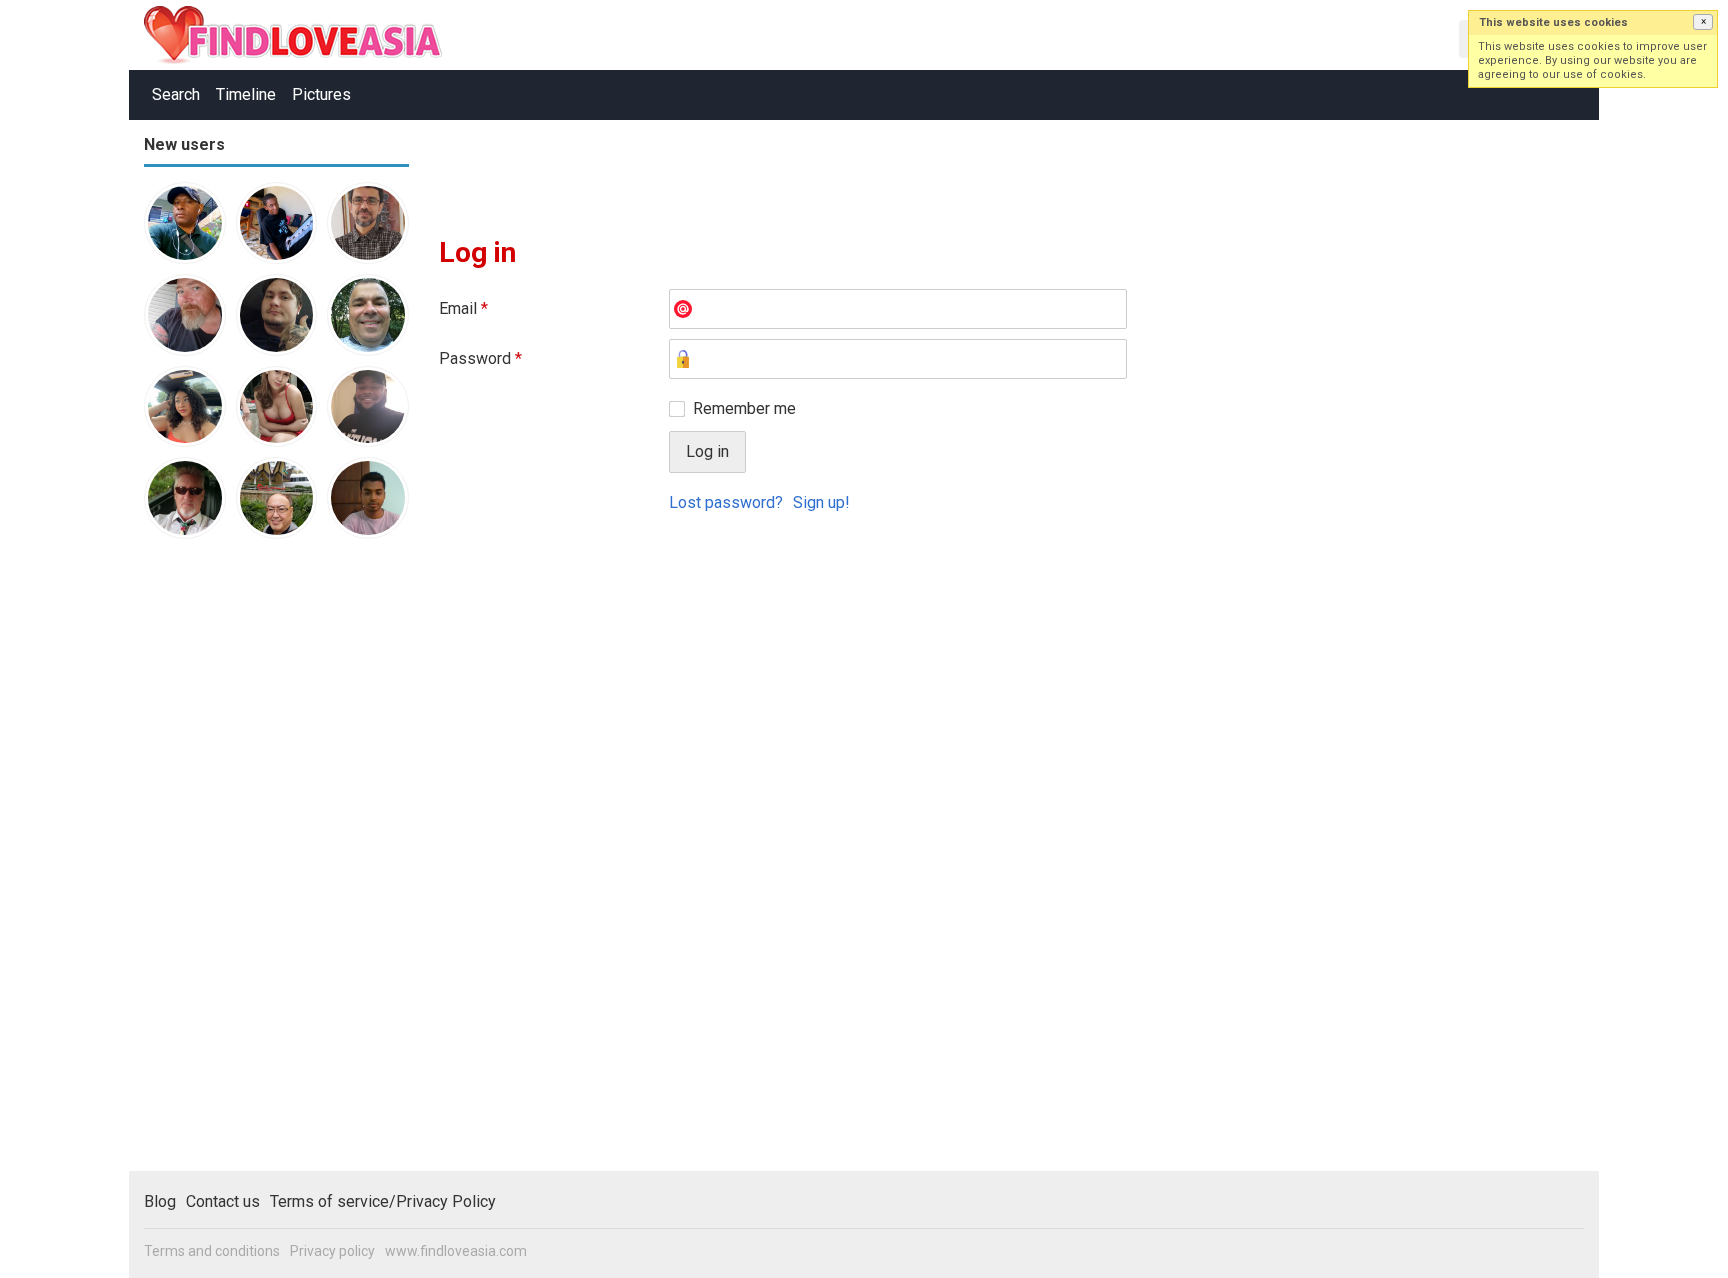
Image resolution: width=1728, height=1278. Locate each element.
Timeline (246, 94)
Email (463, 308)
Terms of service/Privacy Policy (383, 1201)
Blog (160, 1201)
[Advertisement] (224, 864)
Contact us (223, 1201)
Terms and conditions (212, 1251)
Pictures (321, 94)
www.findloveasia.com (456, 1251)
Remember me (744, 408)
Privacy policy (332, 1251)
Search (176, 94)
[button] (1703, 22)
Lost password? (726, 502)
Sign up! (821, 502)
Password (480, 358)
